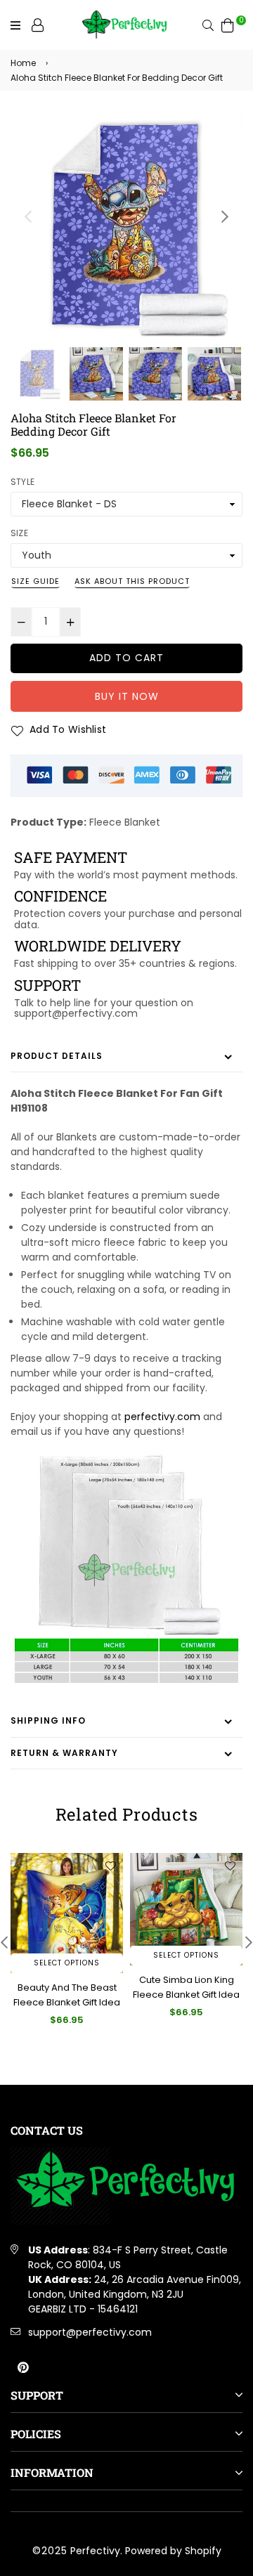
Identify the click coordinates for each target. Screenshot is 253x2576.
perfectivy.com (162, 1417)
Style (22, 482)
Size (19, 533)
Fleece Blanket (125, 822)
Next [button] (225, 216)
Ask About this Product (132, 581)
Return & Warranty (64, 1753)
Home (23, 63)
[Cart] (228, 25)
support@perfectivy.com (90, 2332)
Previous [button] (28, 216)
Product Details (57, 1056)
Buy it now (127, 696)
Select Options (67, 1963)
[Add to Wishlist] (110, 1866)
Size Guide (35, 581)
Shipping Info (48, 1720)
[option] (126, 228)
